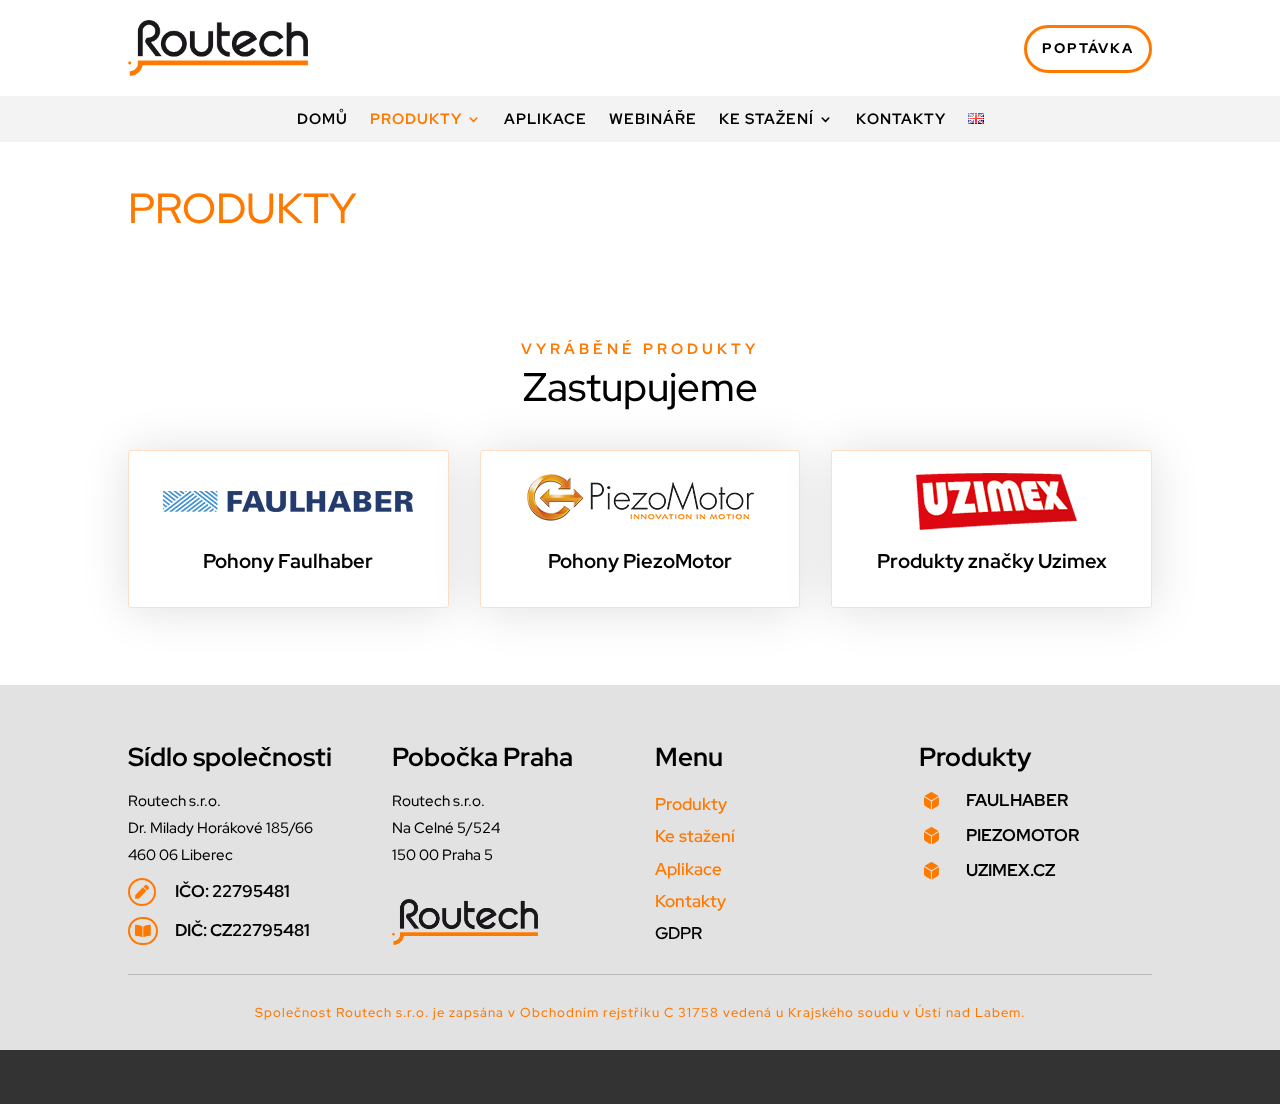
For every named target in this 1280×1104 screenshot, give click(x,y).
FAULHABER (1017, 800)
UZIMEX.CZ (1010, 870)
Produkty (416, 120)
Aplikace (545, 120)
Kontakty (901, 120)
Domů (322, 120)
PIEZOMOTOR (1022, 835)
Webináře (653, 120)
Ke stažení (766, 120)
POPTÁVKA (1088, 48)
